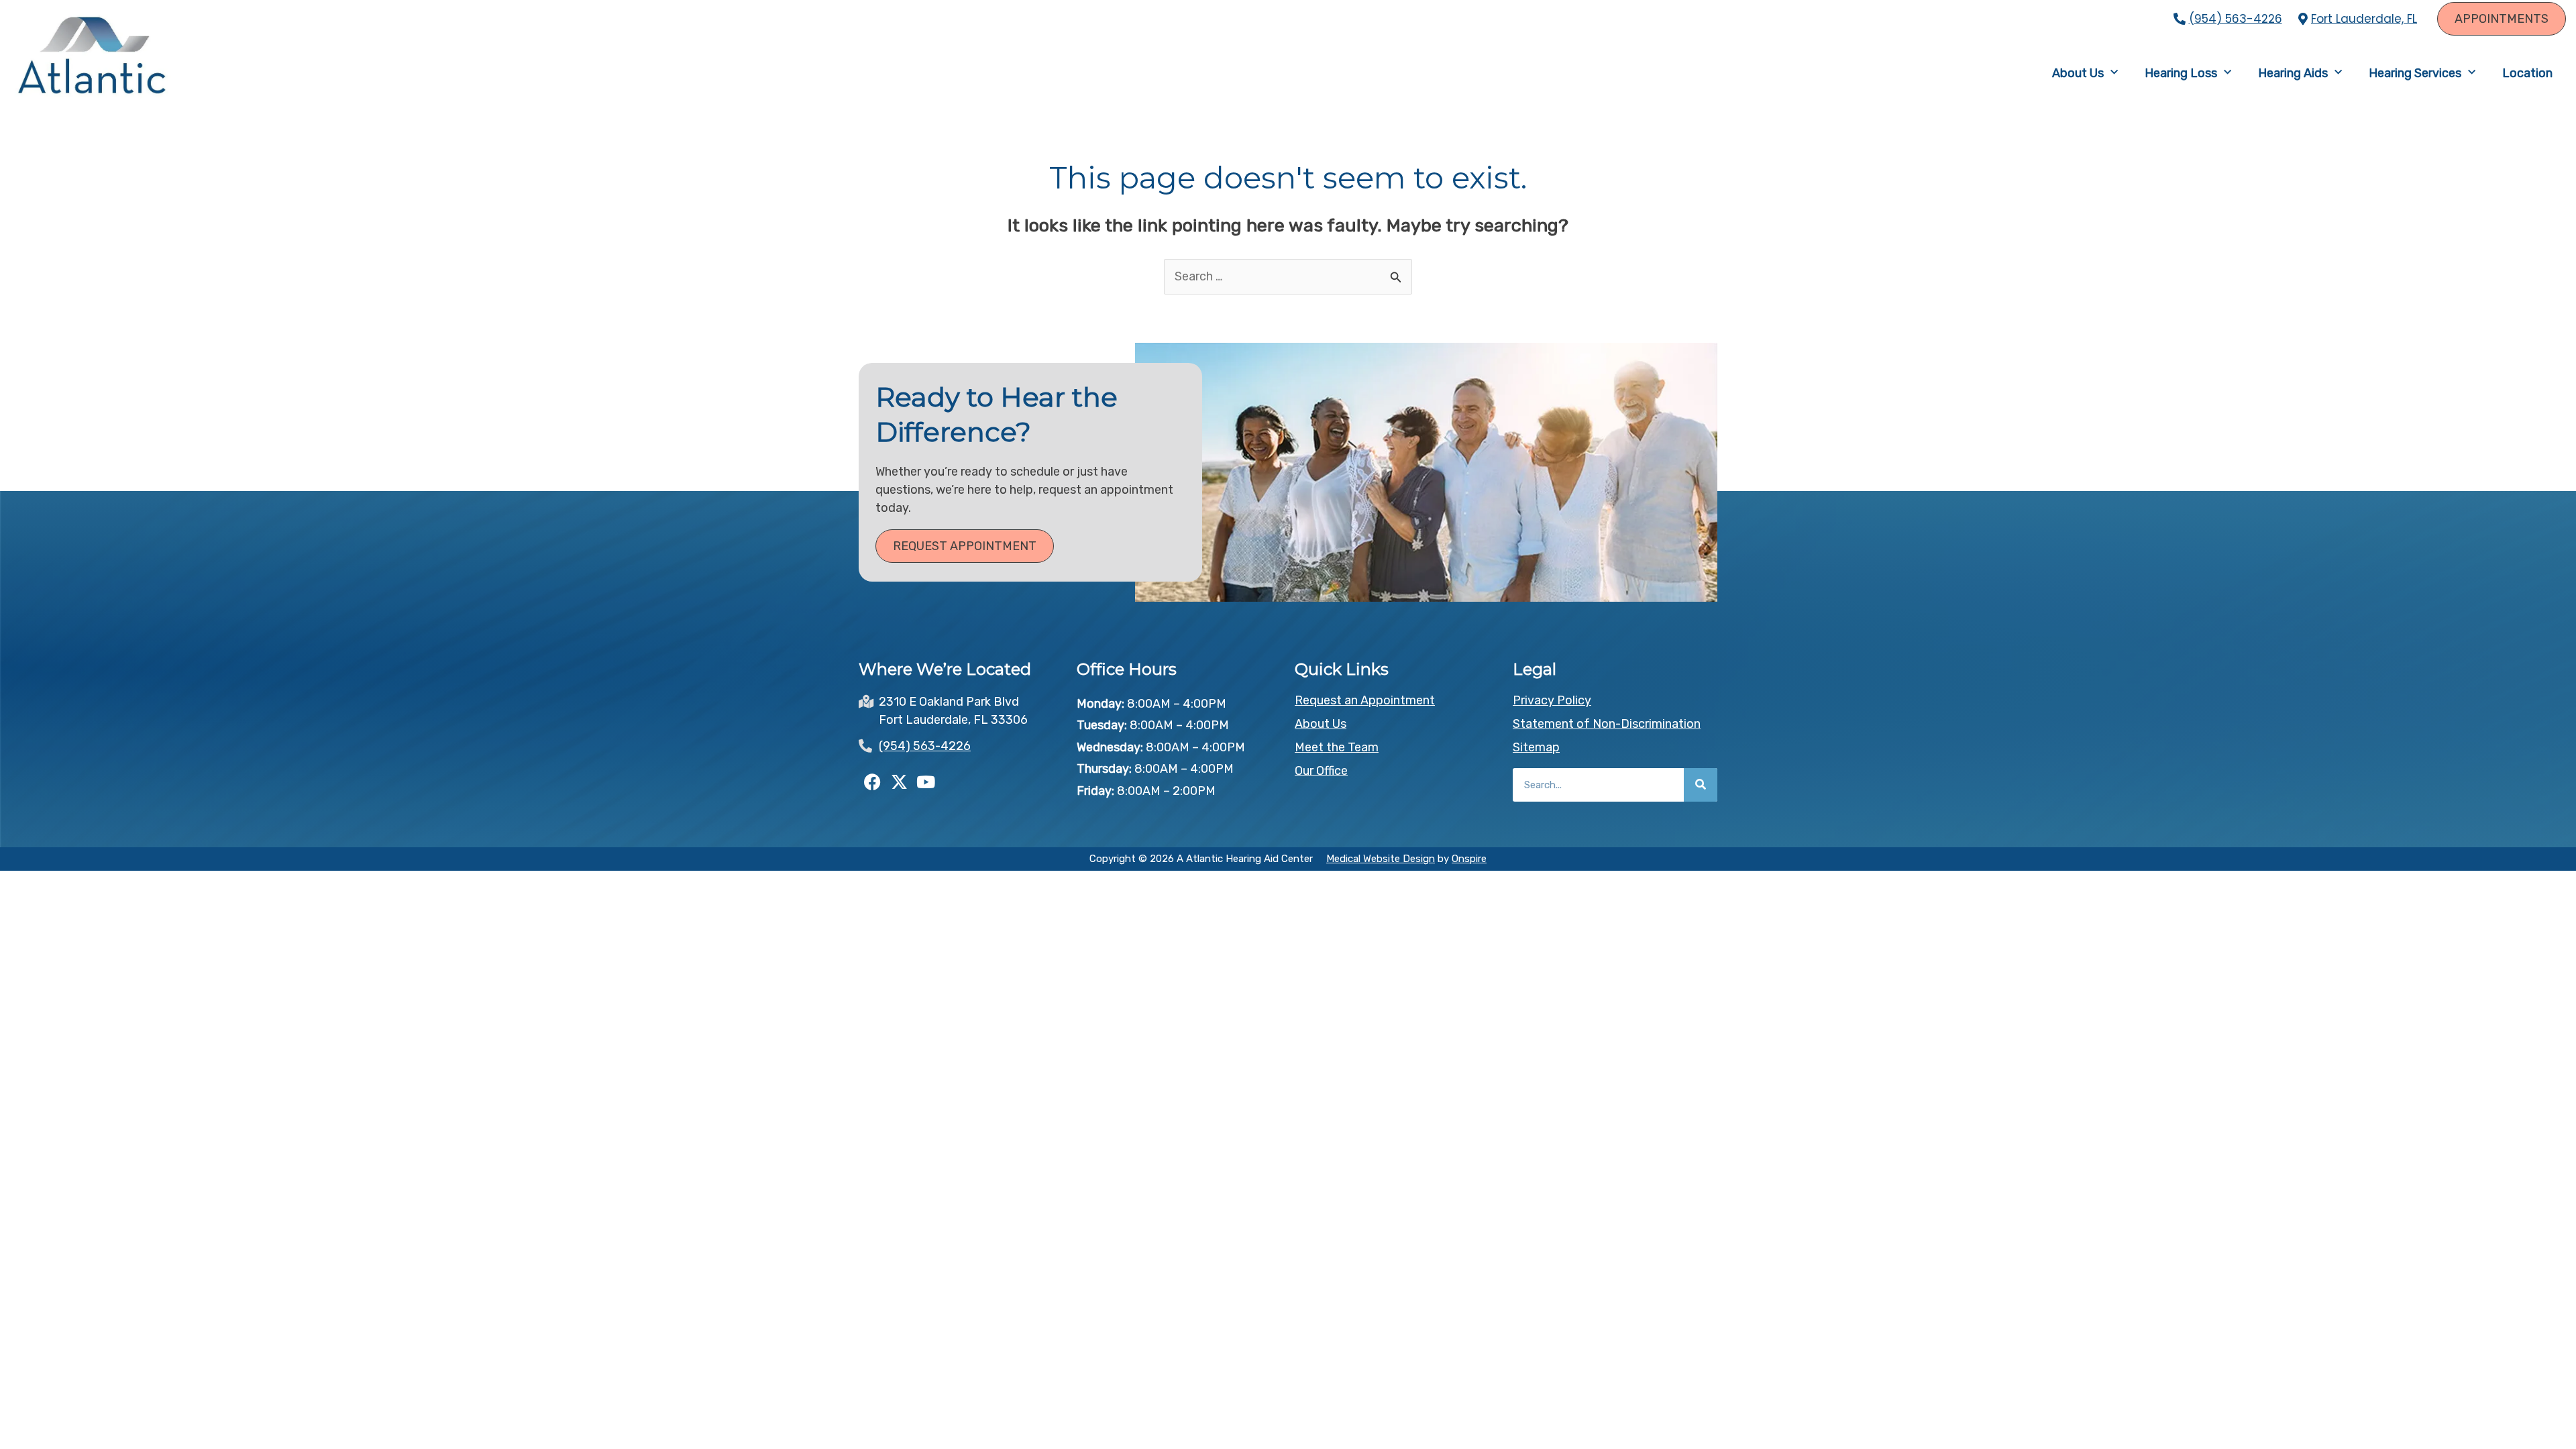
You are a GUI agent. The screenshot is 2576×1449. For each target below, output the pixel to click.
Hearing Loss (2181, 73)
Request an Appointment (1365, 700)
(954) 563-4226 (2236, 19)
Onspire (1469, 859)
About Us (2078, 73)
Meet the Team (1337, 747)
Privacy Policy (1552, 700)
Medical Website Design (1381, 859)
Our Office (1321, 771)
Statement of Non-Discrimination (1607, 724)
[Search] (1701, 785)
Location (2527, 73)
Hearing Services (2415, 73)
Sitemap (1536, 747)
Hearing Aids (2293, 73)
